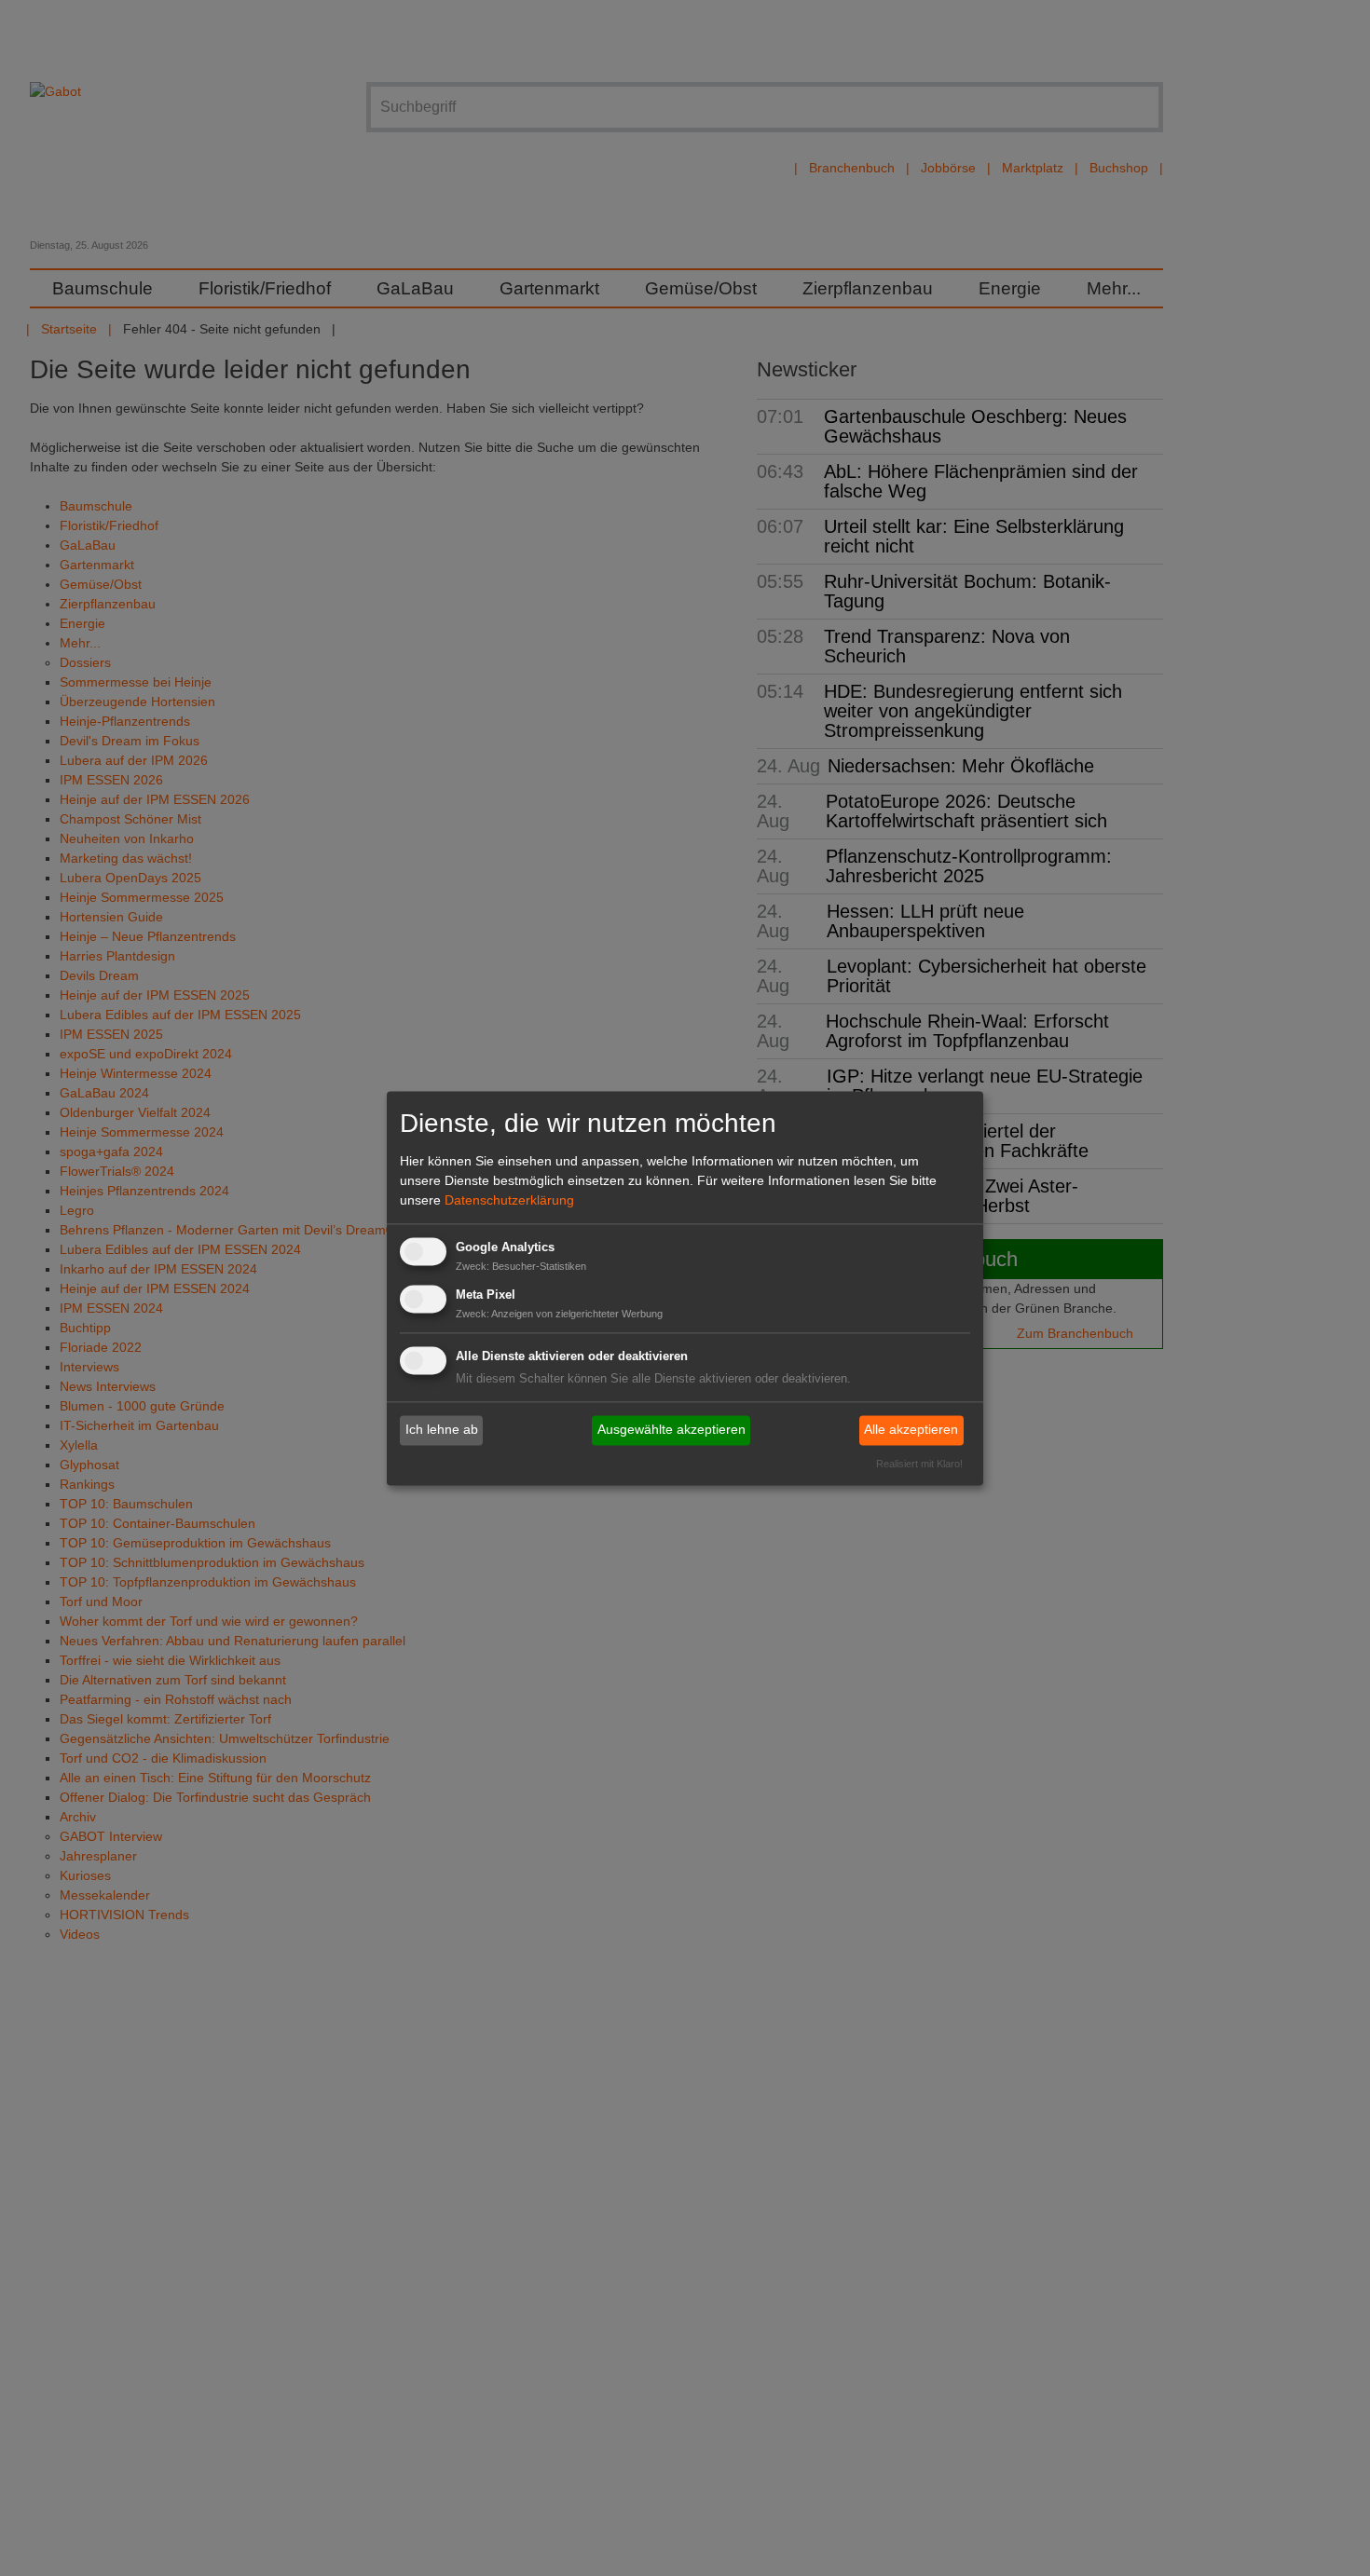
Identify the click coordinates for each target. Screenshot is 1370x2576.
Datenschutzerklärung (509, 1201)
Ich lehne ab (442, 1430)
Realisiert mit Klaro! (919, 1464)
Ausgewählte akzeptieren (671, 1430)
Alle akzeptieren (911, 1430)
